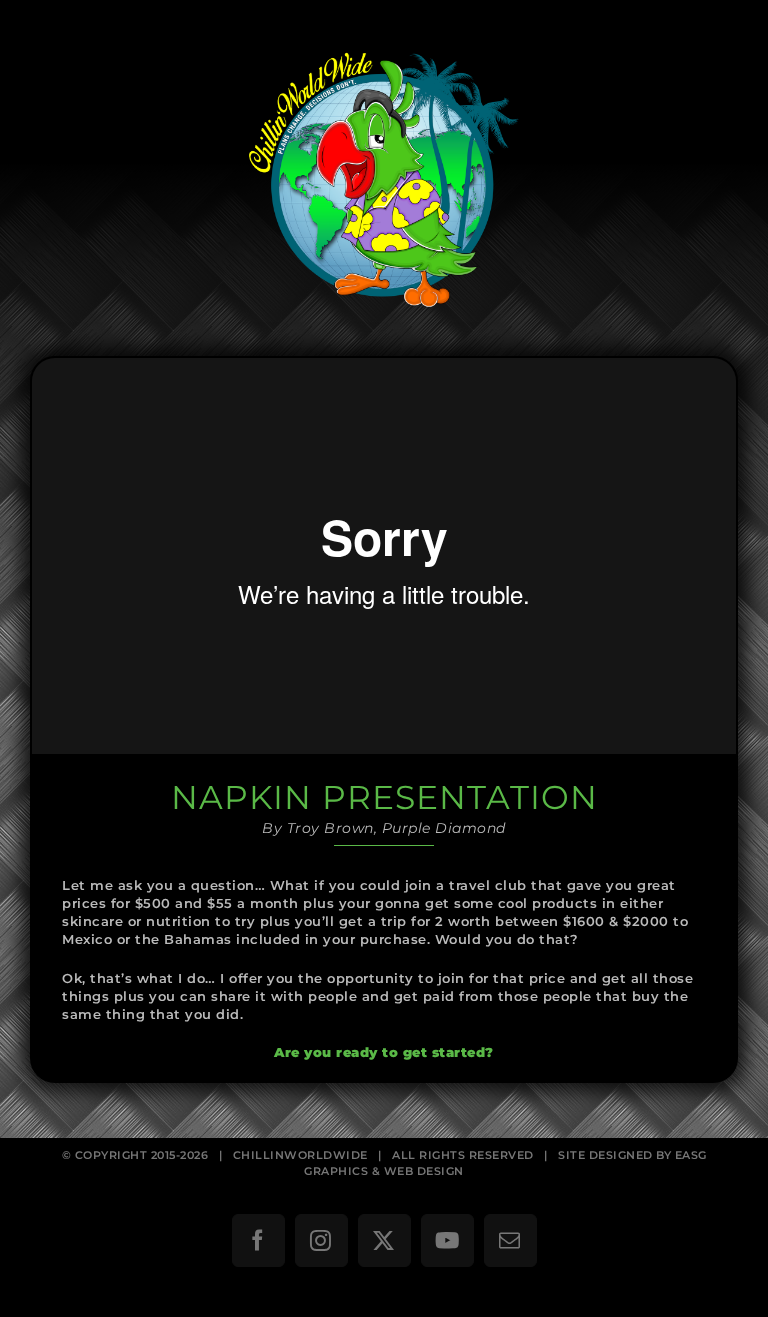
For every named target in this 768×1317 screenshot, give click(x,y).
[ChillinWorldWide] (384, 36)
